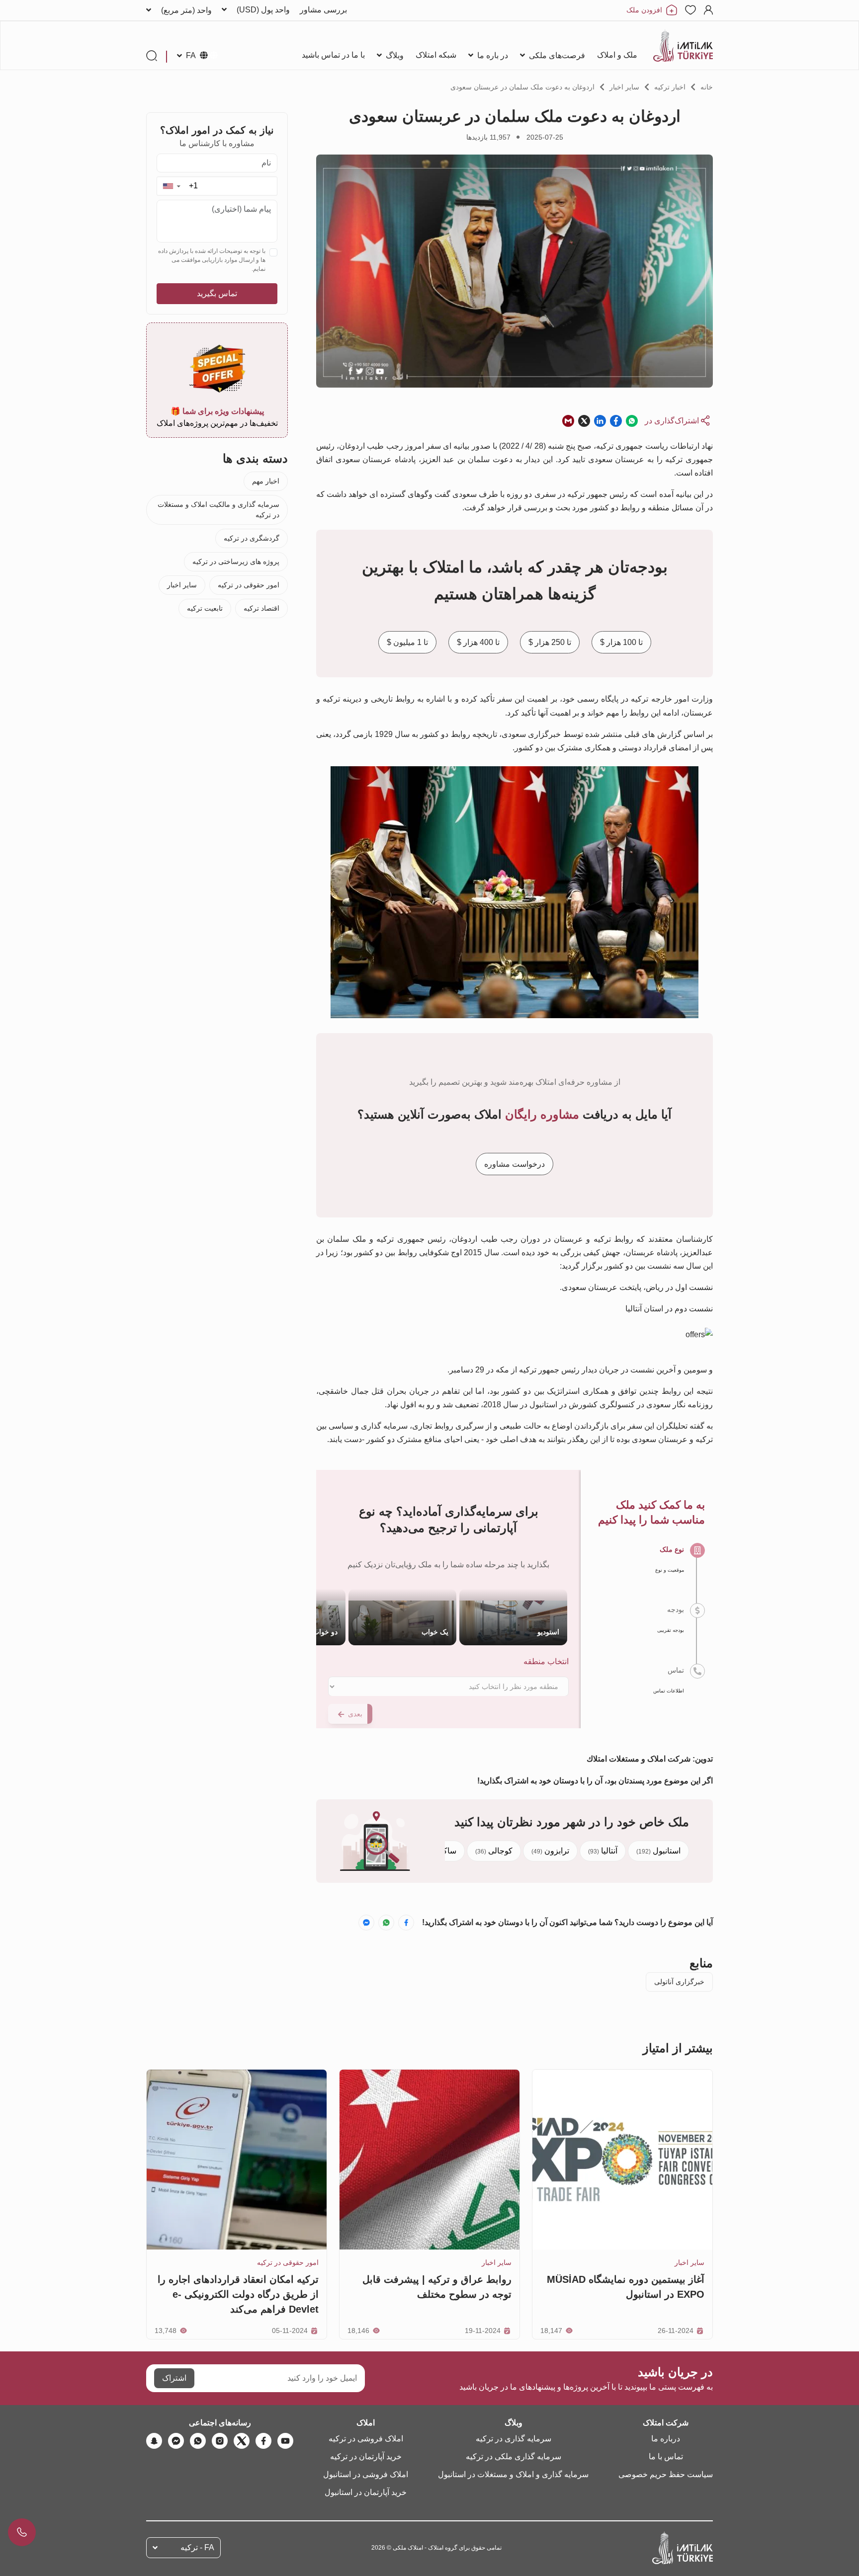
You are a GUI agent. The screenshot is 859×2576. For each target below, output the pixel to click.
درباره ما (666, 2439)
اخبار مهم (266, 481)
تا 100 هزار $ (621, 642)
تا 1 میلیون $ (407, 642)
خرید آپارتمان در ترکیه (366, 2456)
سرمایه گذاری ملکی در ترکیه (514, 2456)
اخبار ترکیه (670, 87)
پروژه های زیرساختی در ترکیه (236, 562)
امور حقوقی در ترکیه (249, 585)
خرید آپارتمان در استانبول (366, 2492)
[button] (171, 186)
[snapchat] (154, 2441)
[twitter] (242, 2441)
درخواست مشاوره (515, 1164)
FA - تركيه (197, 2547)
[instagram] (220, 2441)
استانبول (658, 1851)
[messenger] (176, 2441)
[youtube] (285, 2441)
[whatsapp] (198, 2441)
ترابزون (550, 1851)
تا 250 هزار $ (550, 642)
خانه (707, 87)
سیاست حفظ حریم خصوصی (666, 2474)
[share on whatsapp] (632, 421)
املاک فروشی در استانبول (366, 2474)
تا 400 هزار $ (478, 642)
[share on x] (584, 421)
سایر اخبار (624, 87)
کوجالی (494, 1851)
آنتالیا (603, 1851)
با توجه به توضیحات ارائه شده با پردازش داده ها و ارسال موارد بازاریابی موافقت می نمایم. (212, 260)
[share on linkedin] (600, 421)
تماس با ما (666, 2456)
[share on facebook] (616, 421)
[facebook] (263, 2441)
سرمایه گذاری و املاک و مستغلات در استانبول (513, 2474)
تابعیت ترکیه (205, 608)
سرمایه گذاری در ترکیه (514, 2439)
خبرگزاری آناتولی (679, 1982)
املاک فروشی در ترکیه (366, 2439)
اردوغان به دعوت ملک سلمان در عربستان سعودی (522, 87)
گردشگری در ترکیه (252, 538)
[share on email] (568, 421)
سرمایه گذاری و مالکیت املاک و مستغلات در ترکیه (218, 510)
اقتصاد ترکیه (261, 608)
